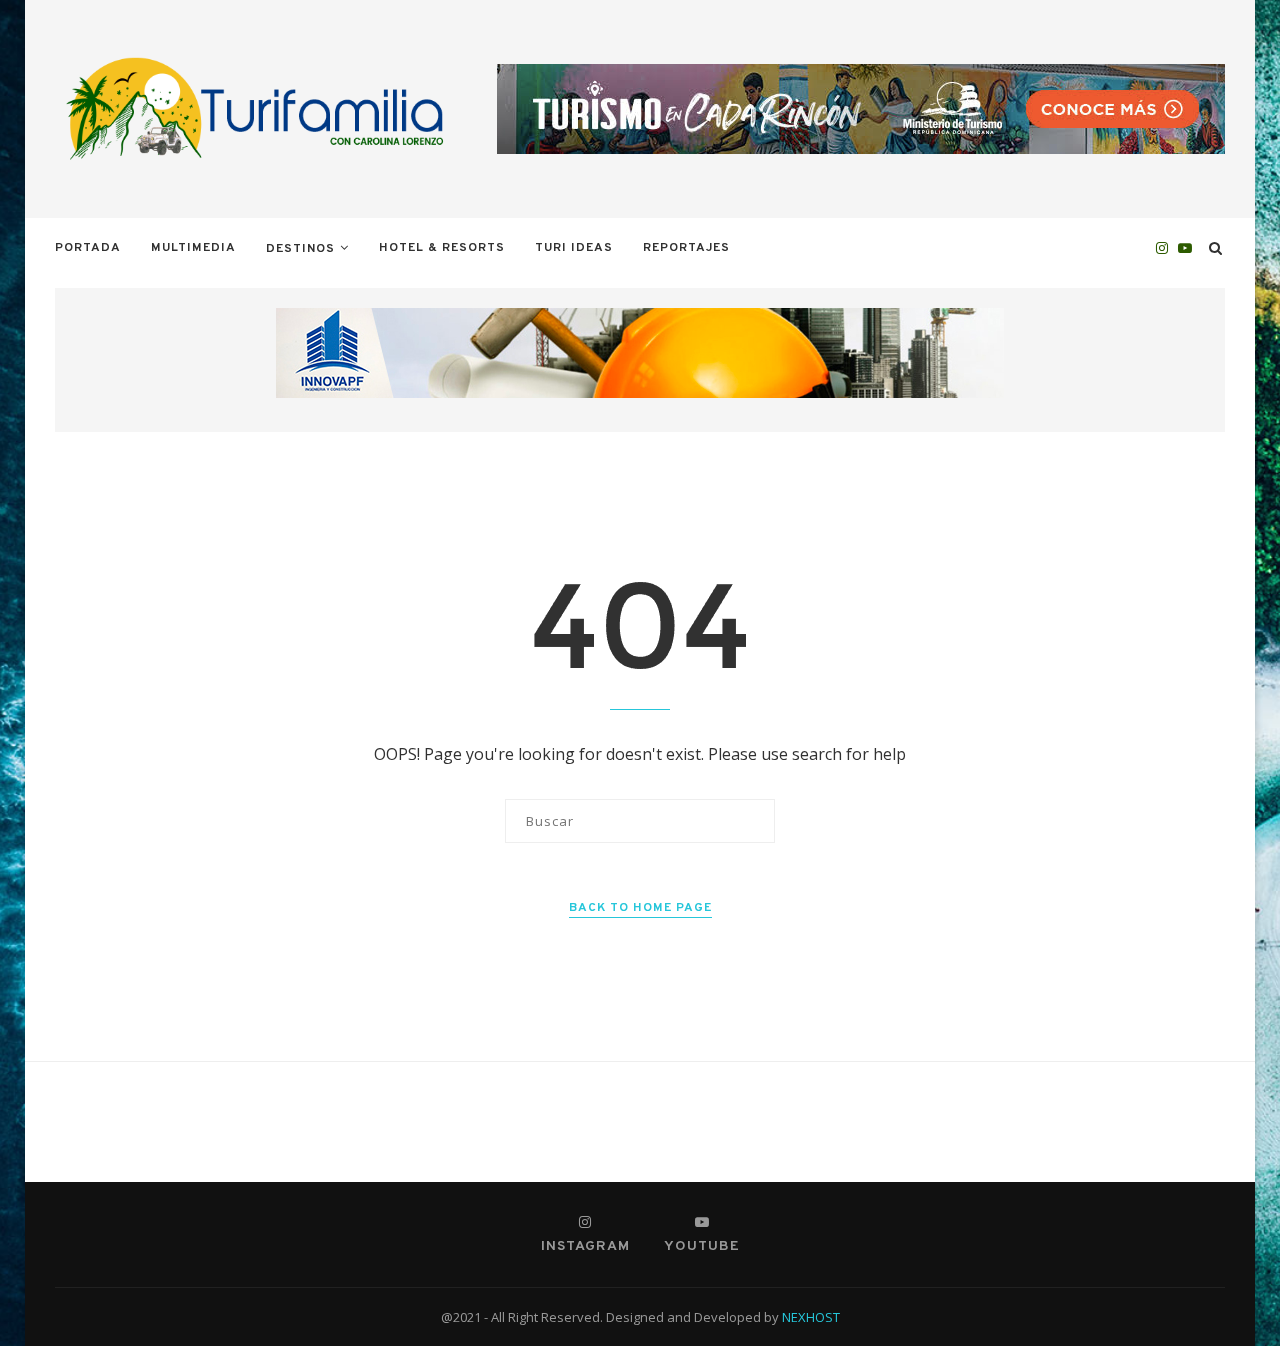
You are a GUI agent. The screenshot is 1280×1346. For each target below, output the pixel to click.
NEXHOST (811, 1317)
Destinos (300, 249)
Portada (88, 248)
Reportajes (686, 248)
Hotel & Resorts (442, 248)
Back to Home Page (640, 908)
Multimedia (193, 248)
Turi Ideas (574, 248)
